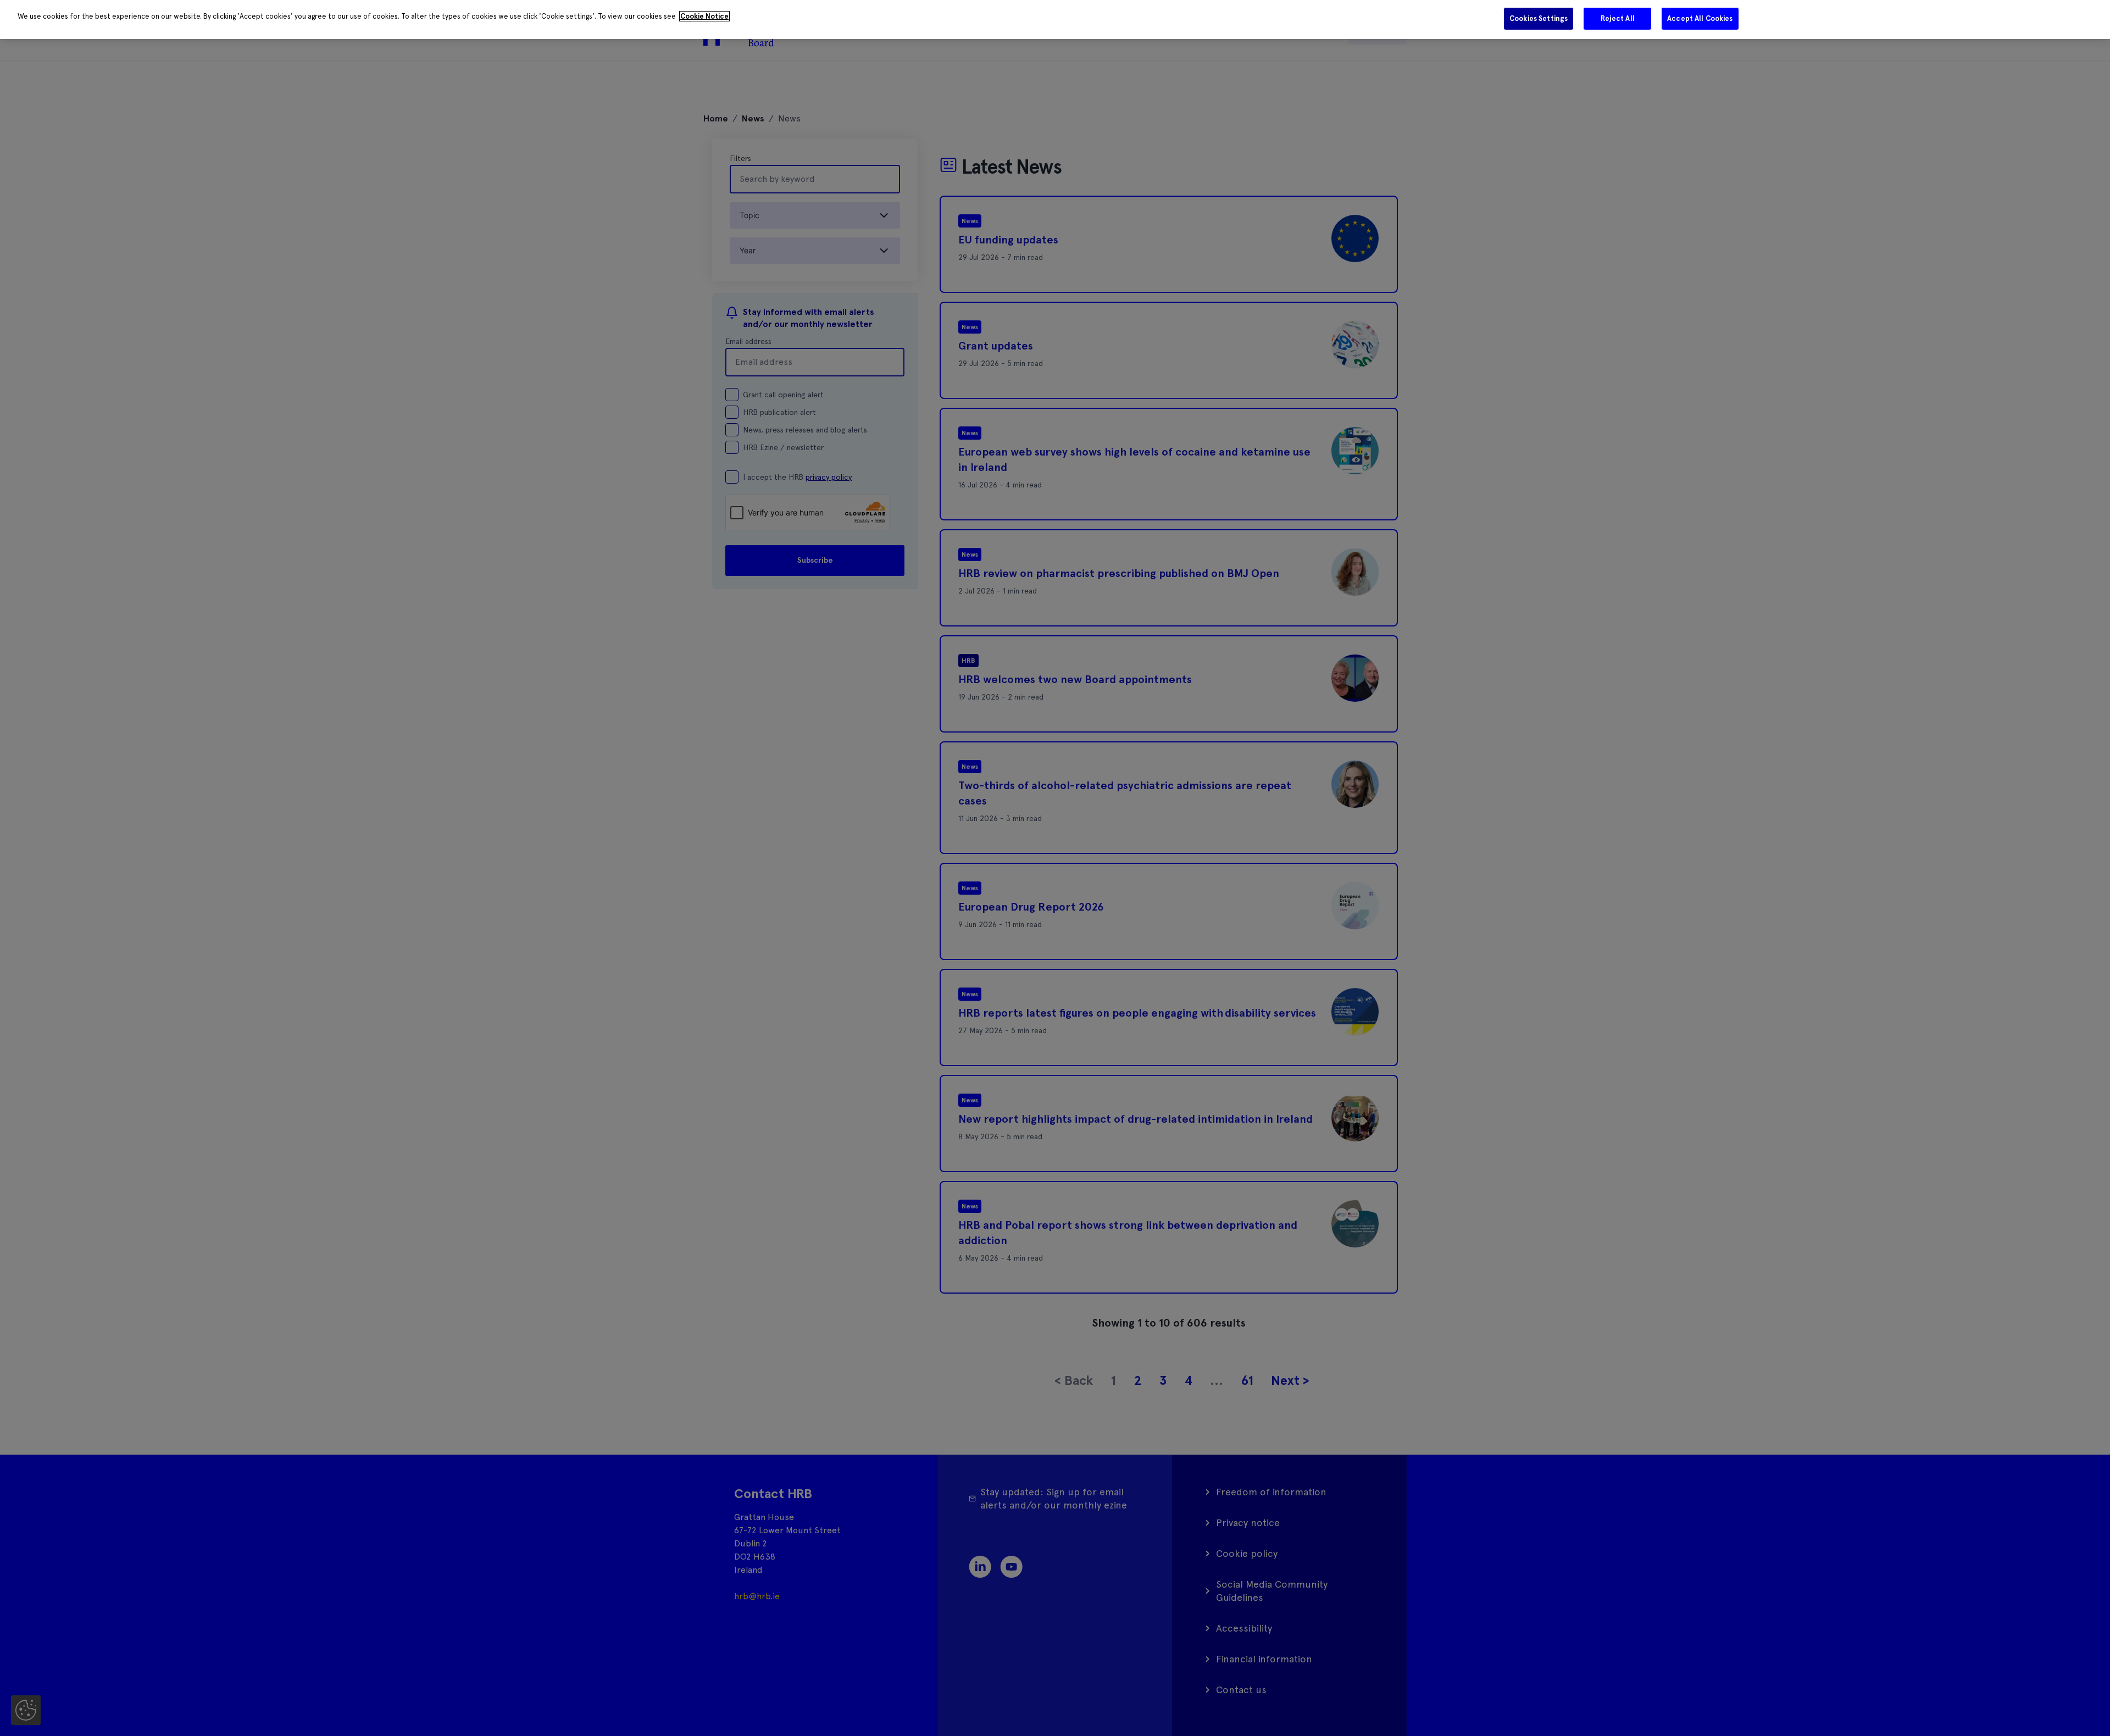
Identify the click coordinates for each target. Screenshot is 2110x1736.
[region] (1055, 20)
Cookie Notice (704, 16)
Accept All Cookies (1700, 18)
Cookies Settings (1539, 18)
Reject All (1618, 18)
